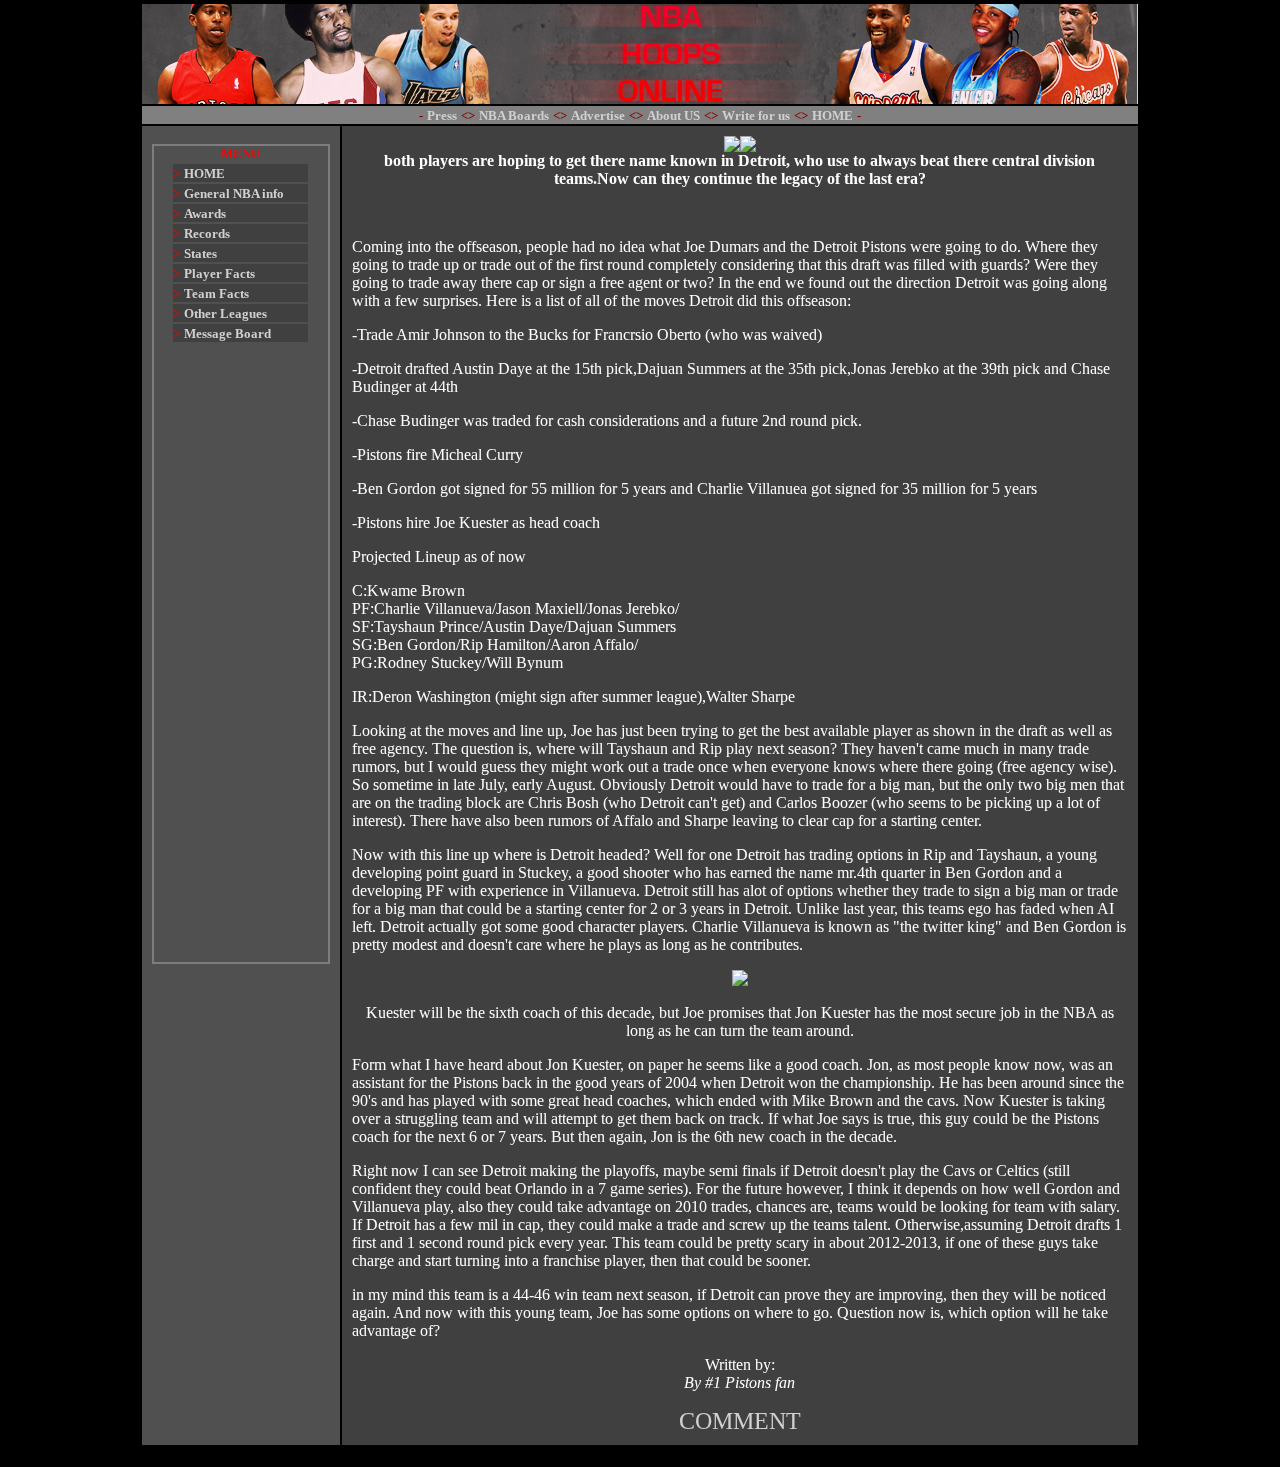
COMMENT (740, 1421)
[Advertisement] (241, 662)
